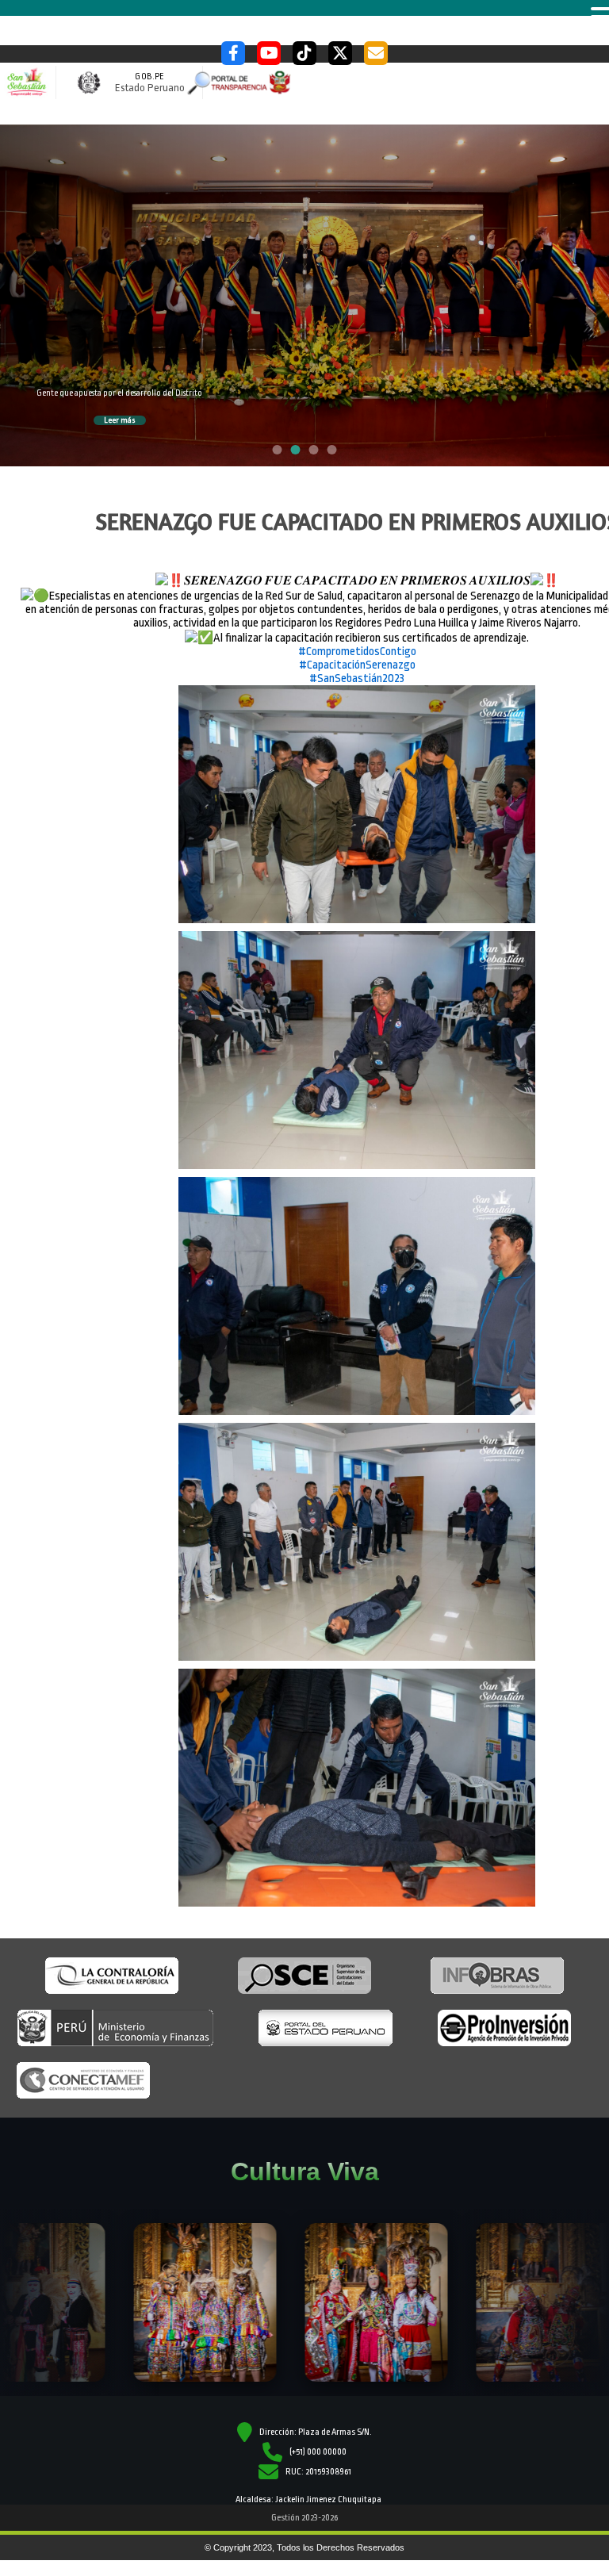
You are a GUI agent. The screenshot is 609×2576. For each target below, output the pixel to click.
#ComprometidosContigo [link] (357, 652)
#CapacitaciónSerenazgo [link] (357, 665)
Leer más (120, 420)
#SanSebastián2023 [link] (357, 678)
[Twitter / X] (340, 53)
